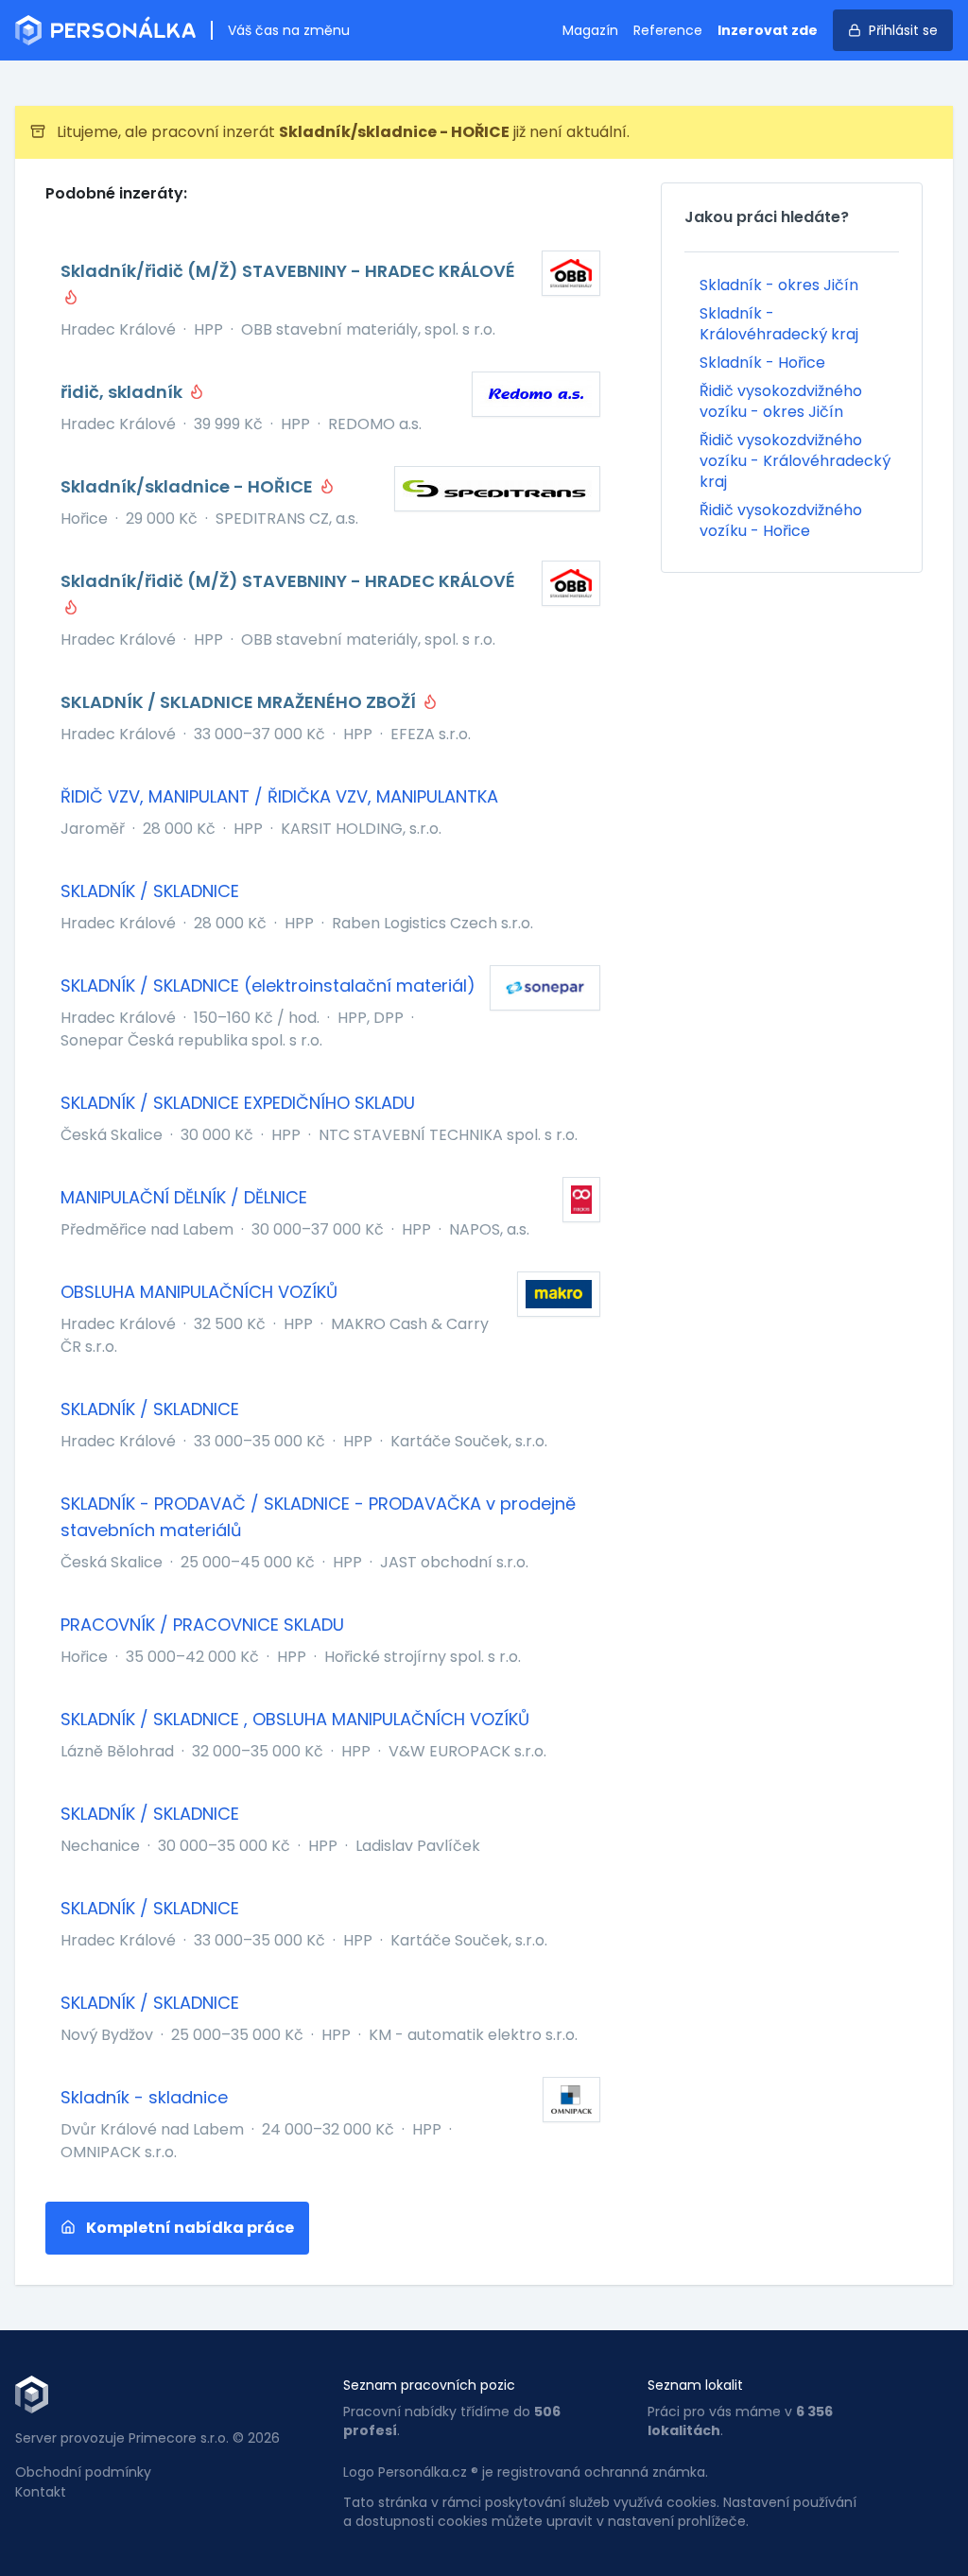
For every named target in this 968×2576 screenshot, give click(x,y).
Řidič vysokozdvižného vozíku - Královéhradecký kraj (795, 461)
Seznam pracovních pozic (429, 2385)
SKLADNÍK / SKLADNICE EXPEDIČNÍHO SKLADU (238, 1103)
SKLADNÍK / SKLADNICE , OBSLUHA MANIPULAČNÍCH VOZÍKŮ (295, 1719)
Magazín (590, 30)
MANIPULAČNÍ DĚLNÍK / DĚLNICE (184, 1197)
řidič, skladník (123, 392)
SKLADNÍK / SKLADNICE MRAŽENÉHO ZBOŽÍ (240, 702)
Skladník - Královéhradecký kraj (779, 324)
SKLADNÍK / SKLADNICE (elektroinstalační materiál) (268, 985)
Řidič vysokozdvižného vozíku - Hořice (781, 520)
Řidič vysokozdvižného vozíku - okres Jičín (781, 401)
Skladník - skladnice (144, 2097)
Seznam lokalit (695, 2385)
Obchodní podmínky (83, 2472)
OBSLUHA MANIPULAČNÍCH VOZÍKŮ (199, 1292)
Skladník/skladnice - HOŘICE (189, 486)
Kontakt (41, 2492)
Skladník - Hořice (762, 363)
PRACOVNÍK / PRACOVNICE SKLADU (202, 1625)
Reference (668, 30)
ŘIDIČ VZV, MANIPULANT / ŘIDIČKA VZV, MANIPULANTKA (279, 796)
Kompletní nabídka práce (189, 2228)
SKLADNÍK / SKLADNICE (150, 891)
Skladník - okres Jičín (779, 285)
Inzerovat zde (768, 30)
